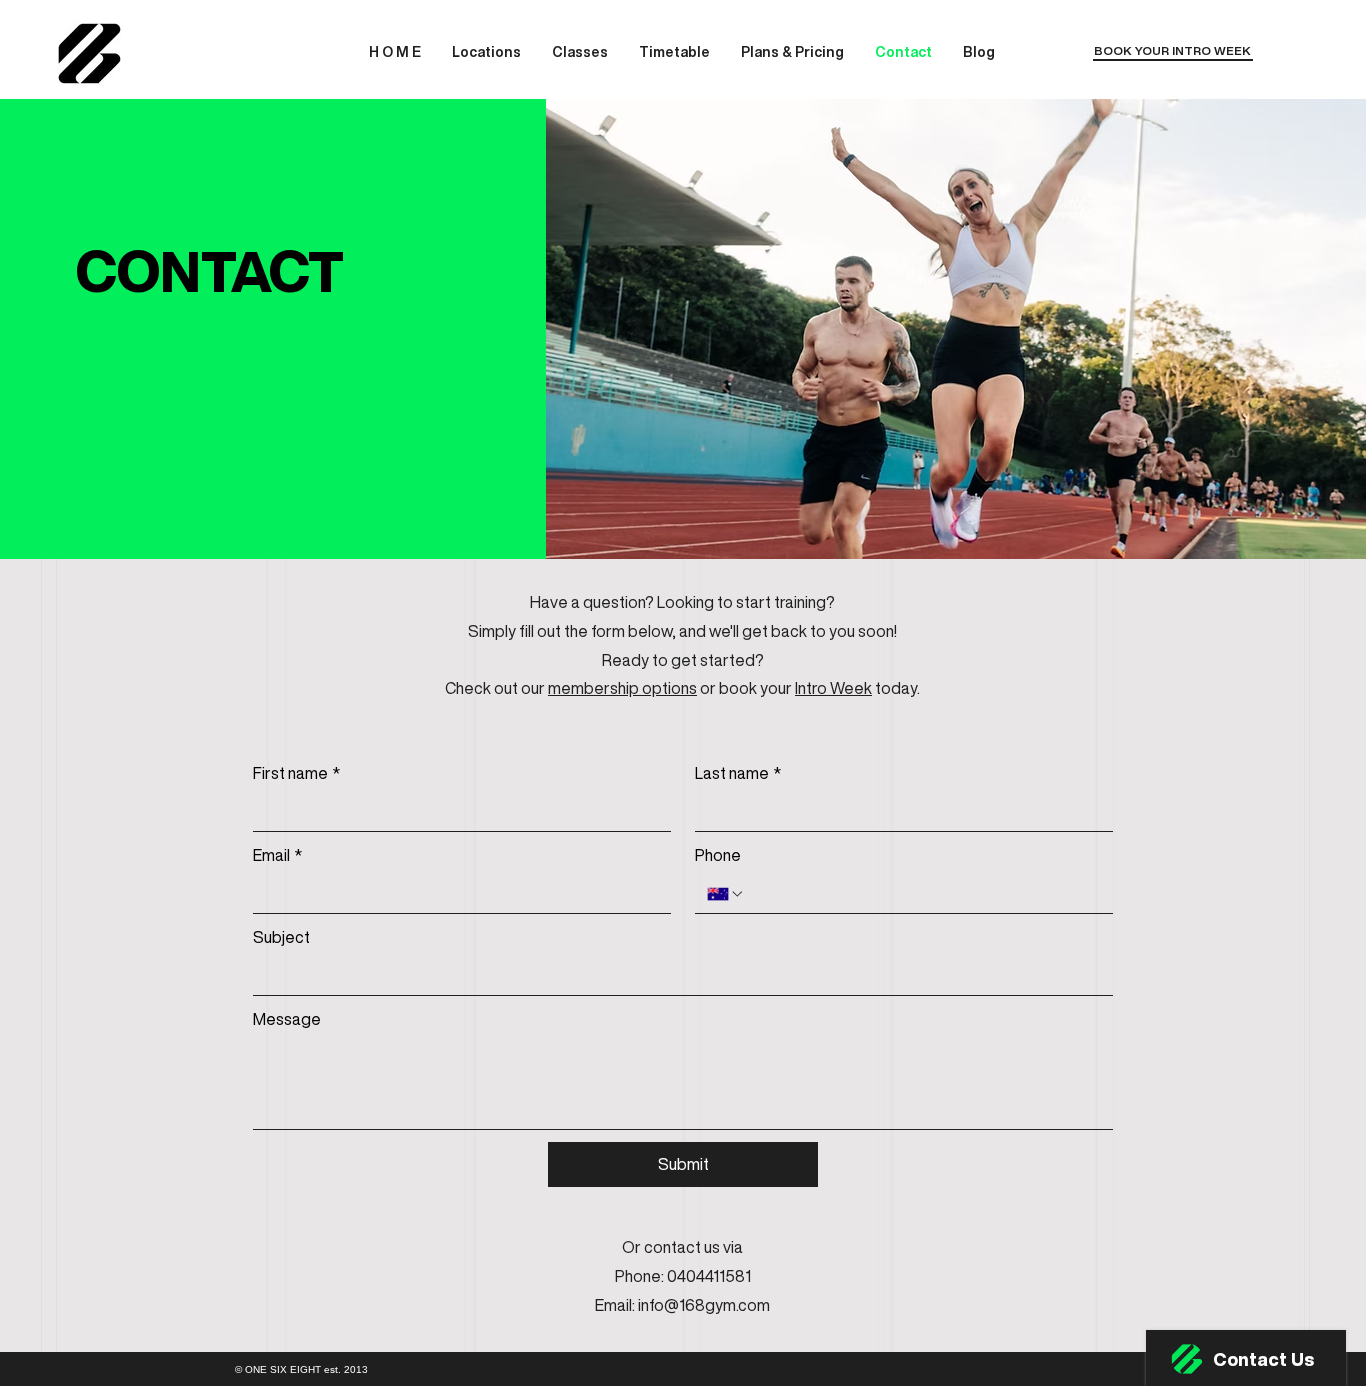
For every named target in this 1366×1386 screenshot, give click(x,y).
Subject (281, 937)
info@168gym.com (704, 1305)
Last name (738, 773)
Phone (718, 855)
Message (287, 1019)
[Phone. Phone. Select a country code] (726, 894)
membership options (622, 688)
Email (277, 855)
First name (296, 773)
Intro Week (833, 688)
